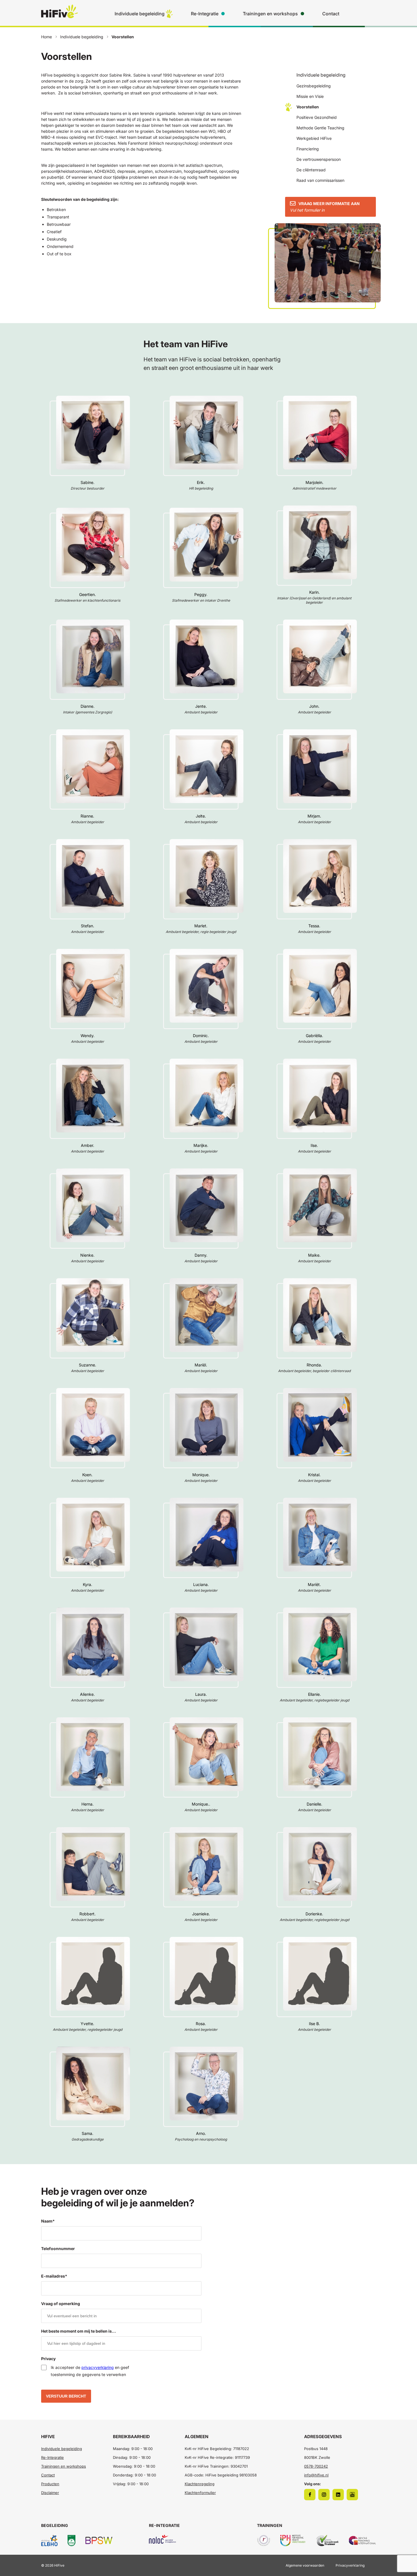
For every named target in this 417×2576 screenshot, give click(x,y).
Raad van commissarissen (320, 180)
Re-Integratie (205, 14)
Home (47, 37)
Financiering (308, 149)
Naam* (48, 2221)
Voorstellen (308, 107)
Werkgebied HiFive (314, 138)
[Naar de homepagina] (60, 16)
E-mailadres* (54, 2276)
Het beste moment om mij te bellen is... (79, 2331)
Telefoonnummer (58, 2249)
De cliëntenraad (311, 170)
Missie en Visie (310, 96)
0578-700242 (316, 2466)
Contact (331, 14)
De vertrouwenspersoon (319, 159)
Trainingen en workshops (270, 14)
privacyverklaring (98, 2367)
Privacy (48, 2359)
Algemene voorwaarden (305, 2565)
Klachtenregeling (200, 2484)
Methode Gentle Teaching (320, 128)
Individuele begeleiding (140, 14)
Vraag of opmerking (61, 2304)
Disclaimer (50, 2493)
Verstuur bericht (66, 2396)
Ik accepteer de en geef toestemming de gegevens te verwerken (90, 2371)
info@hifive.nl (316, 2475)
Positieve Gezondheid (317, 117)
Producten (50, 2484)
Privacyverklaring (350, 2565)
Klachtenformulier (200, 2493)
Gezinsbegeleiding (314, 86)
